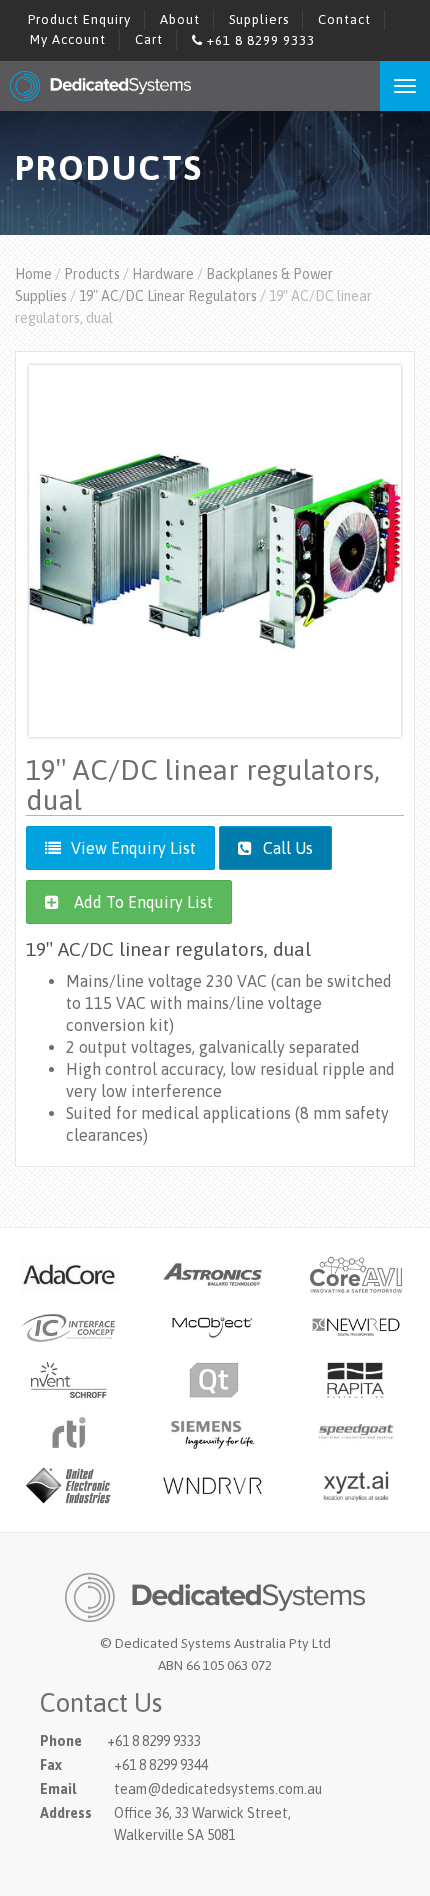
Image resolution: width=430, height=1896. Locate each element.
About (180, 19)
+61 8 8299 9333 (259, 40)
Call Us (286, 848)
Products (92, 274)
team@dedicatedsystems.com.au (218, 1789)
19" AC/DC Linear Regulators (168, 296)
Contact (344, 19)
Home (33, 274)
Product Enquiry (79, 19)
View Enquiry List (133, 848)
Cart (149, 39)
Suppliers (259, 19)
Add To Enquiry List (143, 902)
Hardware (163, 274)
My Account (68, 39)
